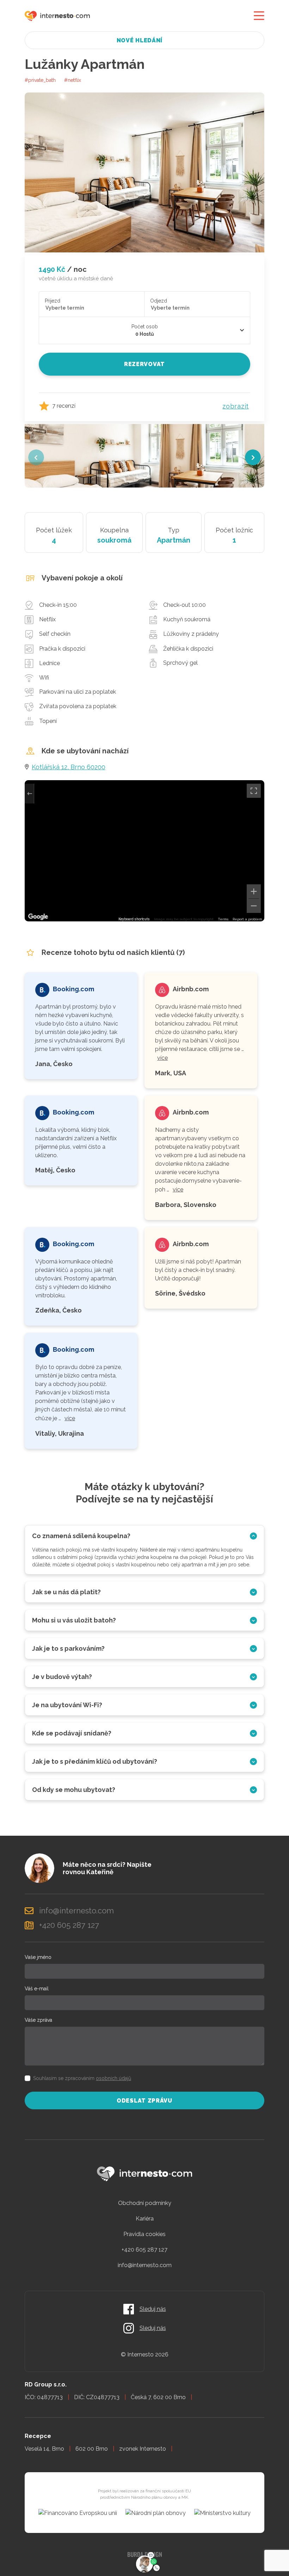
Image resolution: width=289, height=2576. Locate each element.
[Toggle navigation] (259, 16)
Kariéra (145, 2219)
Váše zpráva (38, 2020)
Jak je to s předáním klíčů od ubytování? (95, 1761)
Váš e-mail (37, 1989)
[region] (144, 851)
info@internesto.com (145, 2265)
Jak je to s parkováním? (68, 1648)
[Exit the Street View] (29, 794)
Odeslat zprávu (144, 2101)
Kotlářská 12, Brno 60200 (69, 767)
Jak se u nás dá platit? (66, 1592)
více (162, 1058)
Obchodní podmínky (145, 2203)
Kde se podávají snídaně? (72, 1733)
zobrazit (236, 406)
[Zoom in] (254, 891)
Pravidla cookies (144, 2234)
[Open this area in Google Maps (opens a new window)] (38, 917)
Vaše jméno (38, 1957)
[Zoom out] (254, 906)
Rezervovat (144, 364)
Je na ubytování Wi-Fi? (67, 1705)
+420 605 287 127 (144, 2250)
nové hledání (140, 40)
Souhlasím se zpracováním (82, 2078)
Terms (223, 919)
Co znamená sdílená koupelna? (81, 1536)
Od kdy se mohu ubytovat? (74, 1790)
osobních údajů (113, 2078)
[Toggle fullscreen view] (254, 791)
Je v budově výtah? (62, 1677)
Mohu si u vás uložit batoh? (74, 1620)
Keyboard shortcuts (134, 919)
